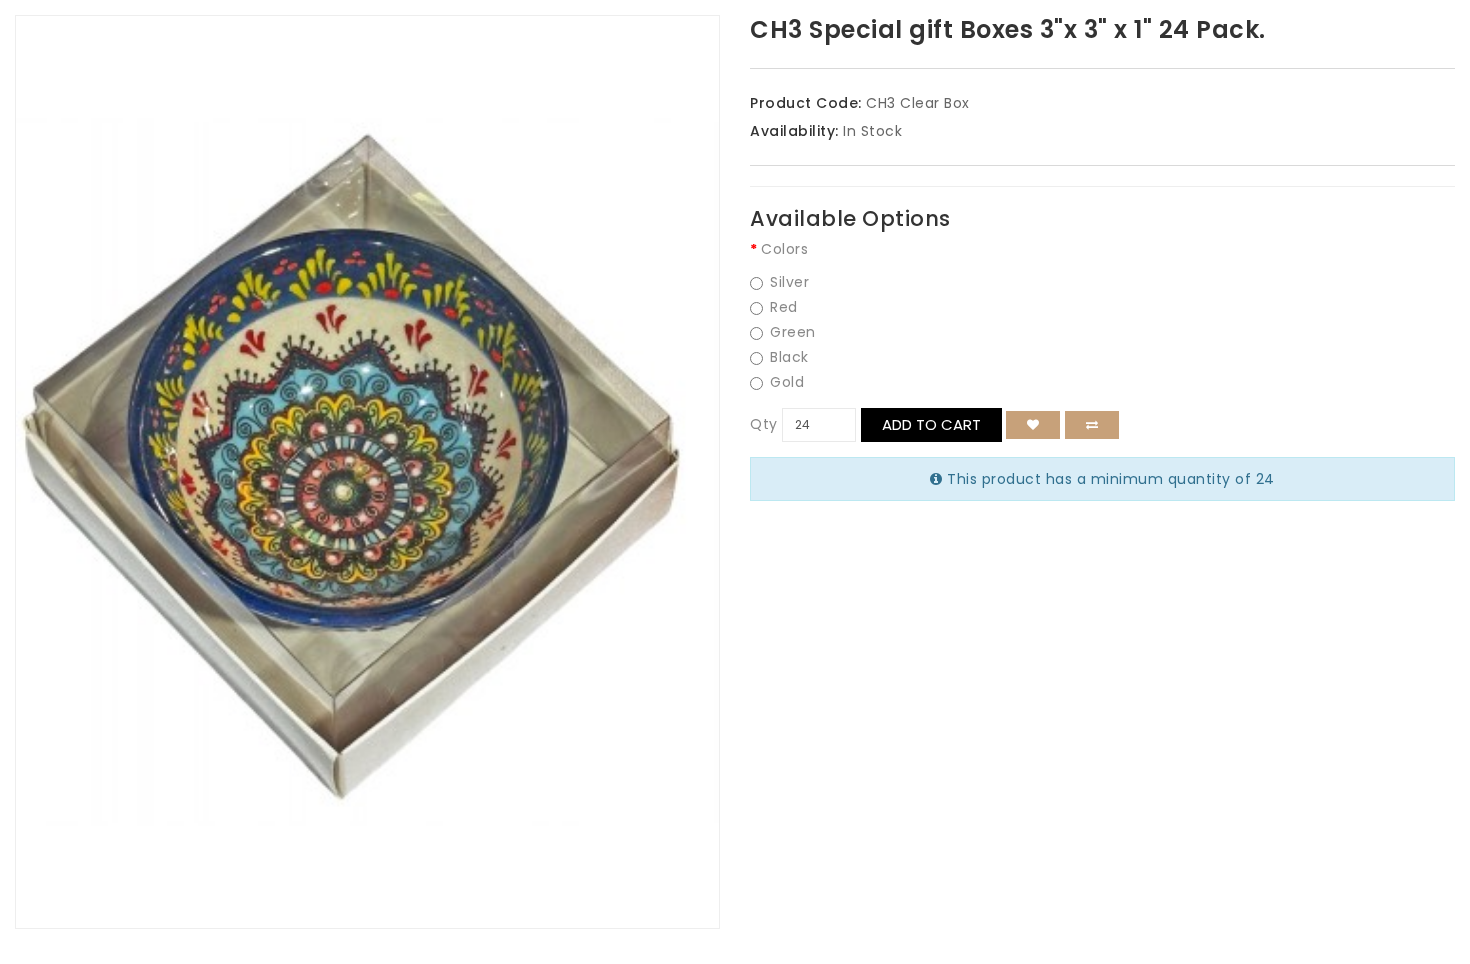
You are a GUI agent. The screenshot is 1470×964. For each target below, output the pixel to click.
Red (784, 307)
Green (793, 332)
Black (789, 357)
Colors (784, 249)
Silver (789, 282)
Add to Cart (931, 424)
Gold (787, 382)
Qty (764, 424)
